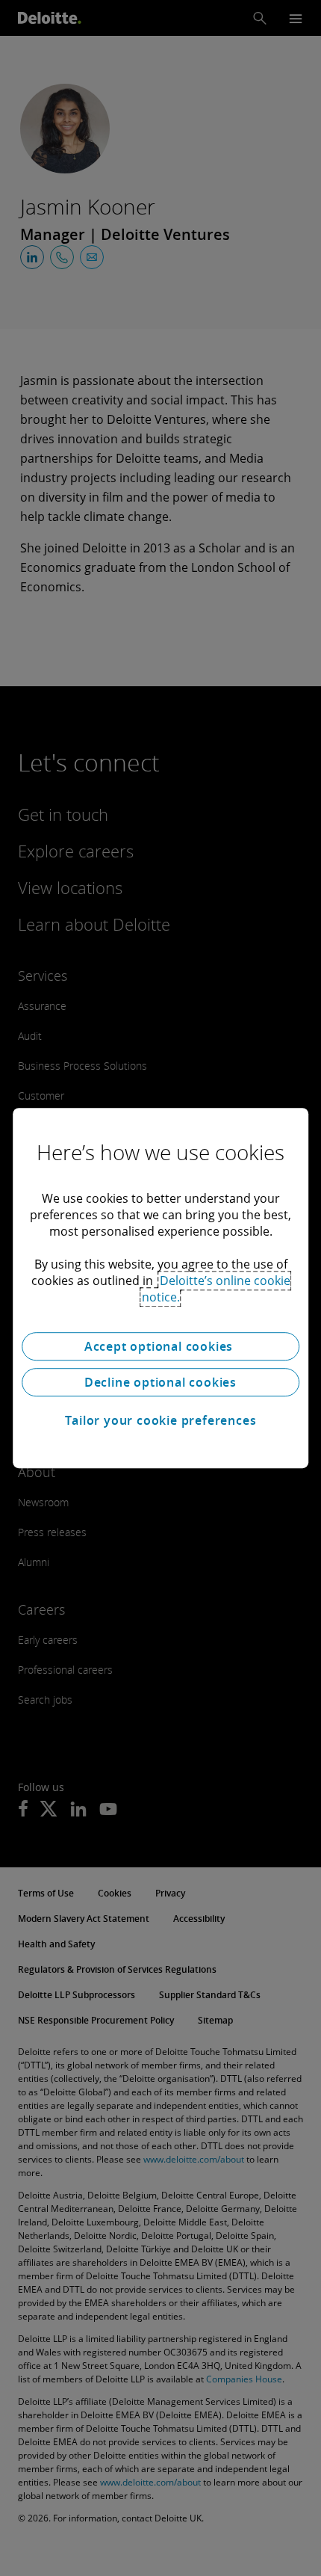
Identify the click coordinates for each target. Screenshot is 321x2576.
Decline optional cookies (160, 1382)
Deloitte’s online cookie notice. (216, 1289)
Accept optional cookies (160, 1346)
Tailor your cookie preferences (161, 1420)
